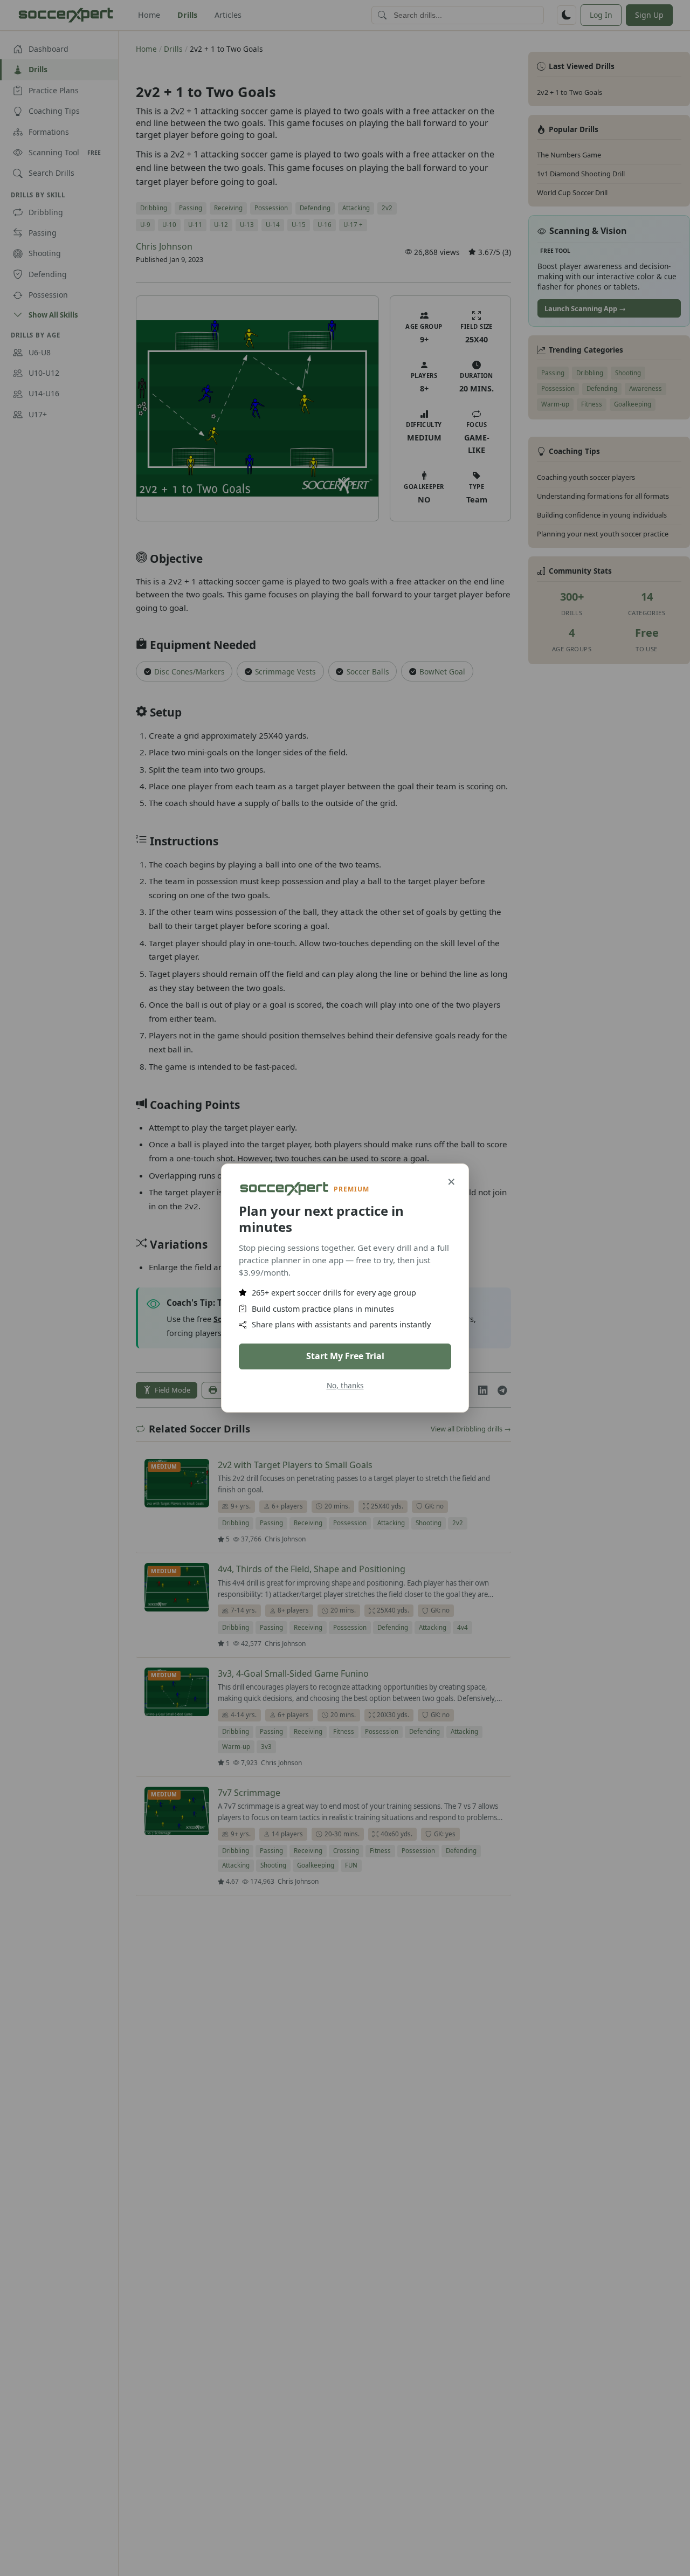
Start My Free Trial (345, 1356)
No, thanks (345, 1385)
